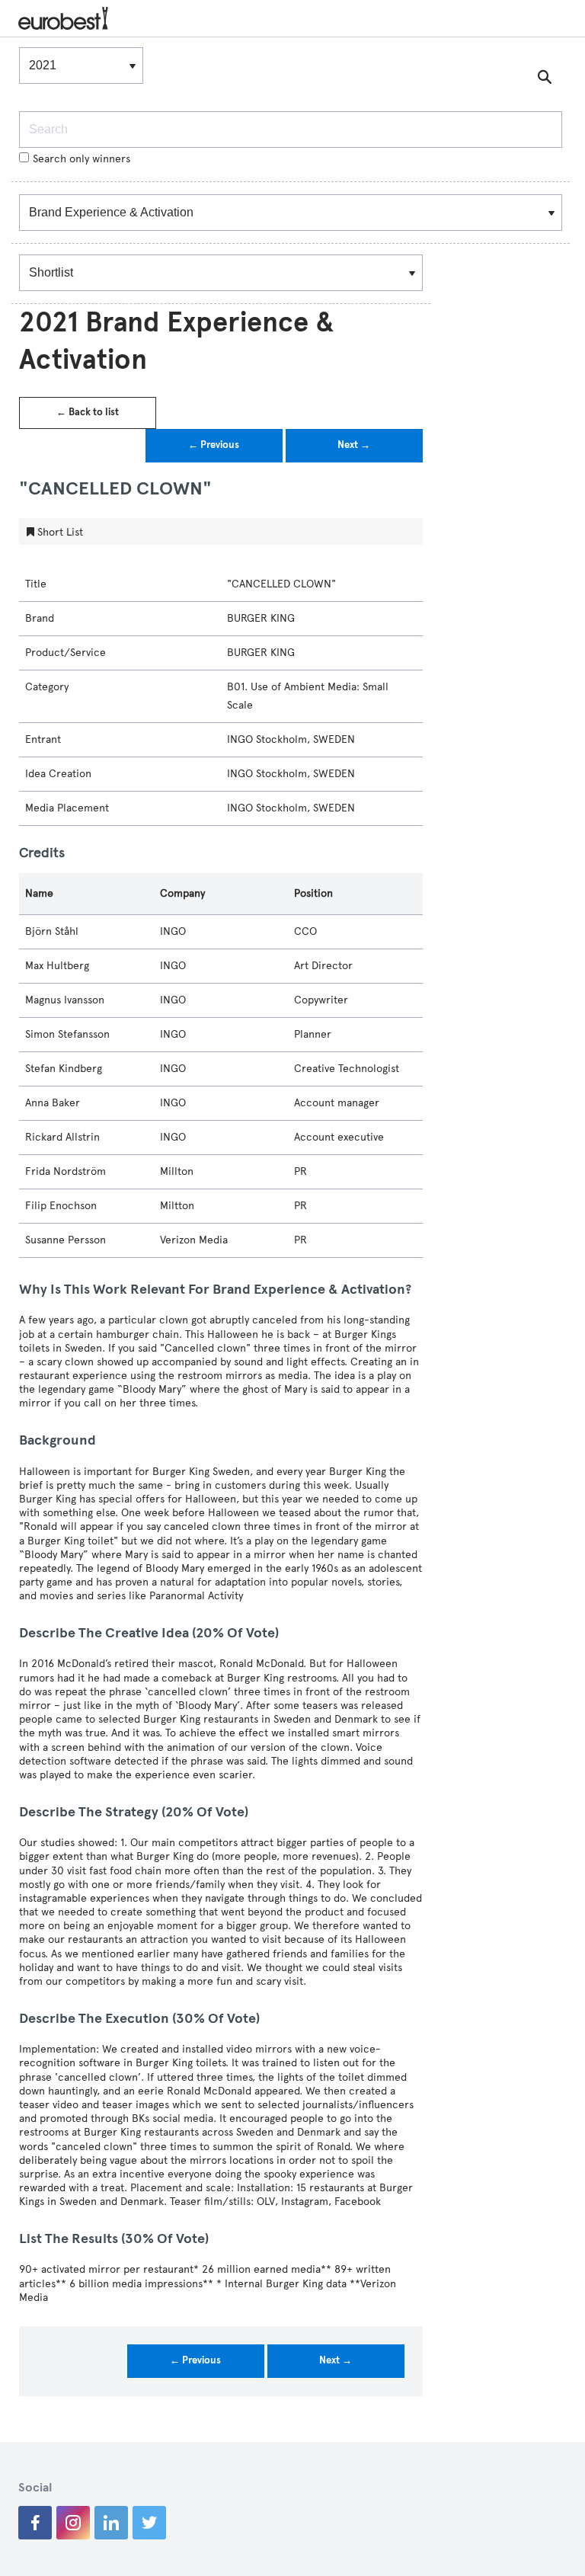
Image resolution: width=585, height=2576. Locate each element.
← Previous (214, 445)
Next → (354, 445)
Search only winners (82, 159)
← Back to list (88, 412)
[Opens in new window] (35, 2523)
